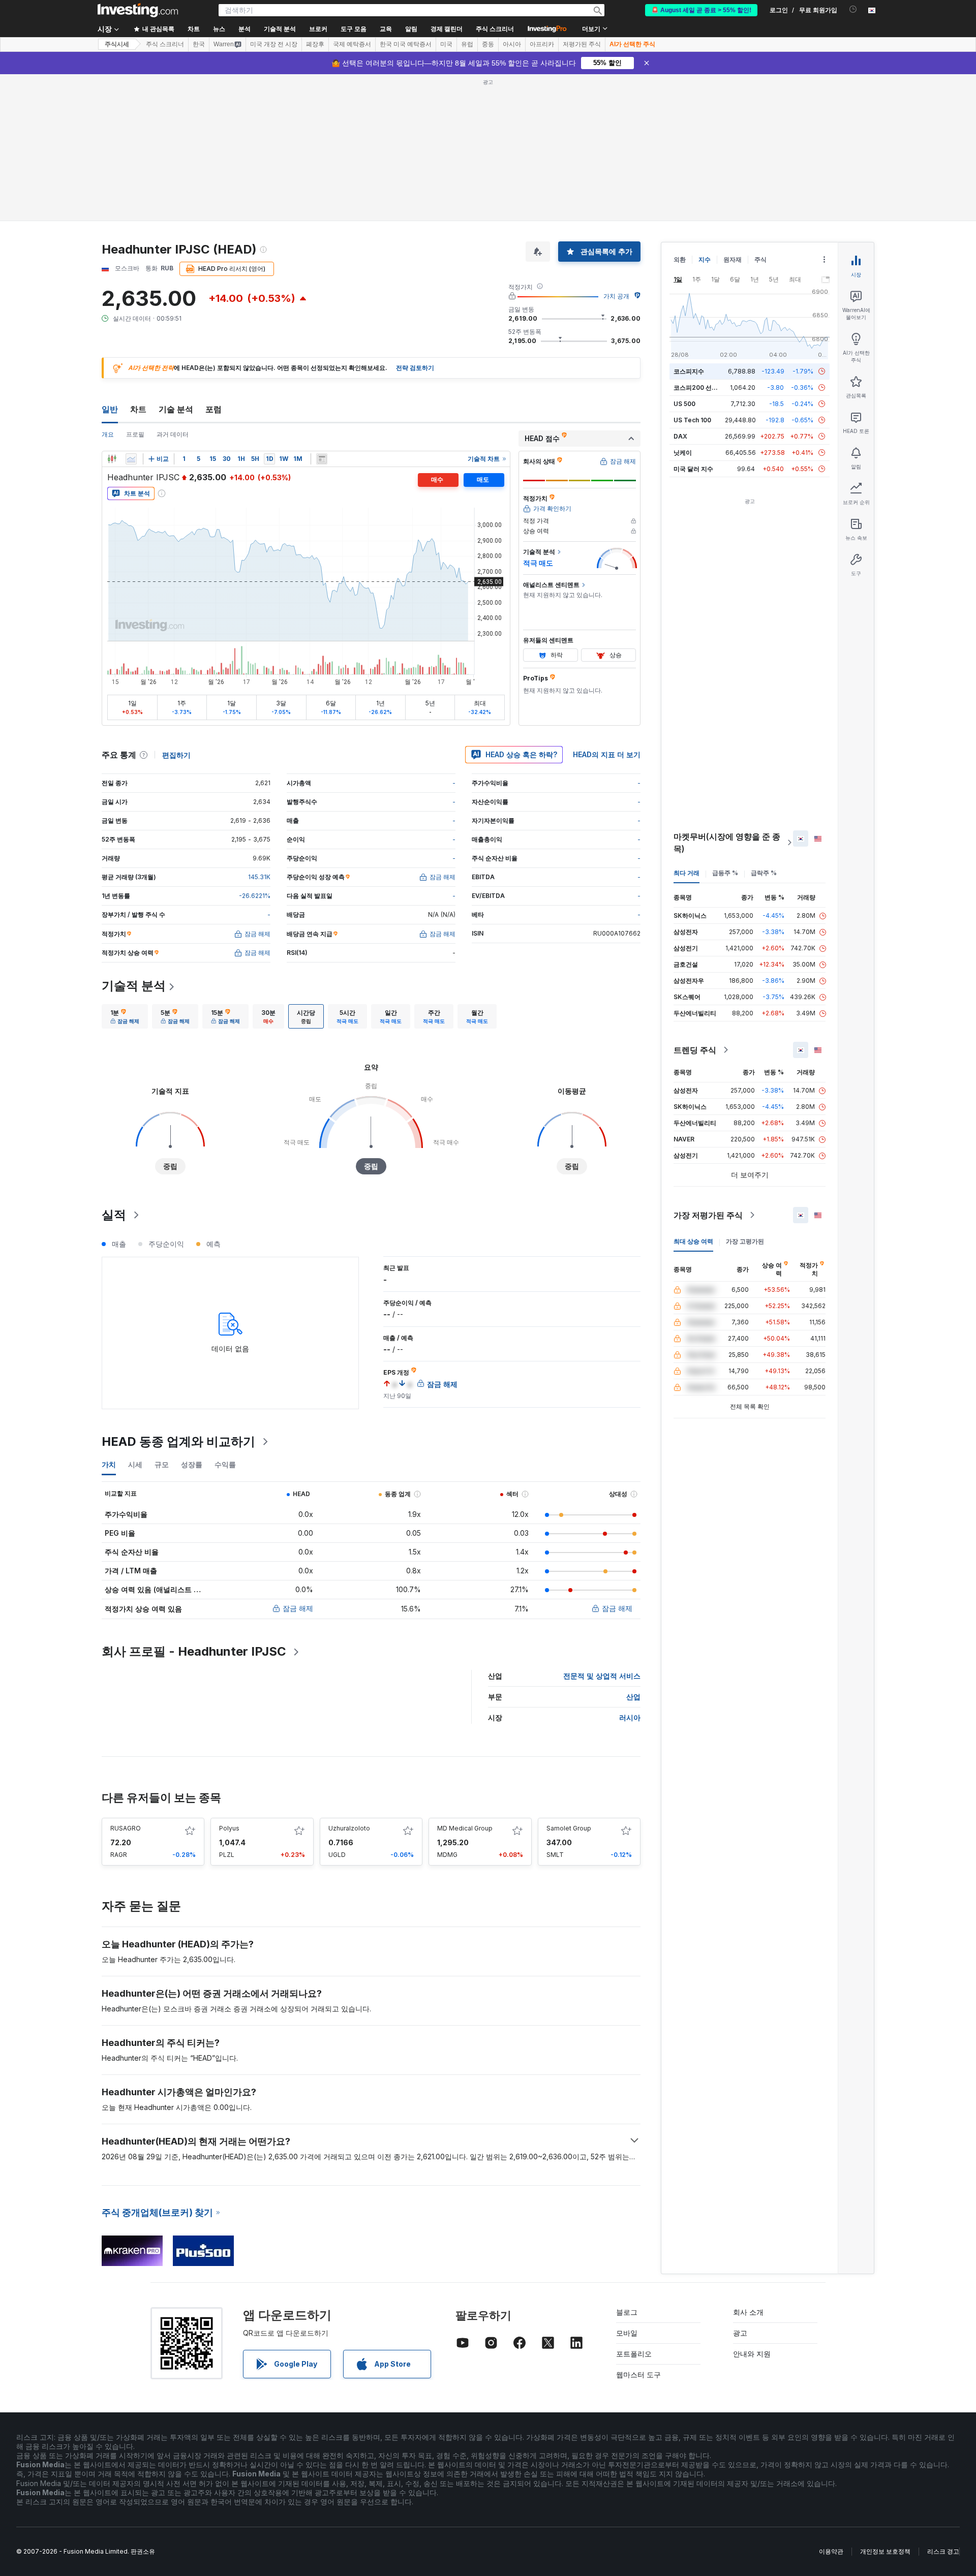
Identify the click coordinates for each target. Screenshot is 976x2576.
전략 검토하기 (415, 368)
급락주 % (764, 873)
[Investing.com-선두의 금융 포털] (138, 10)
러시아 (630, 1717)
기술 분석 (176, 409)
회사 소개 (748, 2312)
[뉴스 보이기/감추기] (322, 459)
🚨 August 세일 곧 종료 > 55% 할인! (701, 10)
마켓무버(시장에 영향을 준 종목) (727, 843)
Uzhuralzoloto (349, 1828)
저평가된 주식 (582, 44)
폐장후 (315, 44)
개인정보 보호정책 (885, 2551)
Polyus (229, 1828)
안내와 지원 (752, 2354)
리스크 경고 (943, 2551)
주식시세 (117, 44)
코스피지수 (689, 371)
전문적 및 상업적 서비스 (602, 1676)
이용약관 (831, 2551)
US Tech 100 (692, 420)
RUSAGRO (126, 1828)
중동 (488, 44)
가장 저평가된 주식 (708, 1215)
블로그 (627, 2312)
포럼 (213, 409)
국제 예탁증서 (352, 44)
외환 (680, 259)
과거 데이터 (173, 434)
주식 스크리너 (495, 29)
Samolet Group (569, 1828)
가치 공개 (616, 296)
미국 (446, 44)
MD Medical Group (465, 1828)
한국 (199, 44)
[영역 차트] (131, 459)
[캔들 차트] (112, 459)
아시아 (512, 44)
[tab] (125, 1016)
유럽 (467, 44)
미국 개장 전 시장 (274, 44)
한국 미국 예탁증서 (406, 44)
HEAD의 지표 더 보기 (607, 754)
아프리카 (542, 44)
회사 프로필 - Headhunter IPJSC (194, 1651)
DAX (680, 436)
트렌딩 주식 (695, 1050)
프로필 (135, 434)
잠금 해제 (298, 1608)
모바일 (627, 2333)
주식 (760, 259)
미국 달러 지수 (693, 469)
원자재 (733, 259)
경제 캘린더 (447, 29)
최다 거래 (687, 873)
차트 (138, 409)
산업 (633, 1697)
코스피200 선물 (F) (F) (705, 387)
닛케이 (683, 453)
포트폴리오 (634, 2354)
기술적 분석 (134, 986)
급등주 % (725, 873)
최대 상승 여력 (693, 1241)
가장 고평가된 (745, 1241)
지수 (705, 259)
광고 (740, 2333)
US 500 (684, 404)
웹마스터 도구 (638, 2375)
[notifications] (853, 9)
